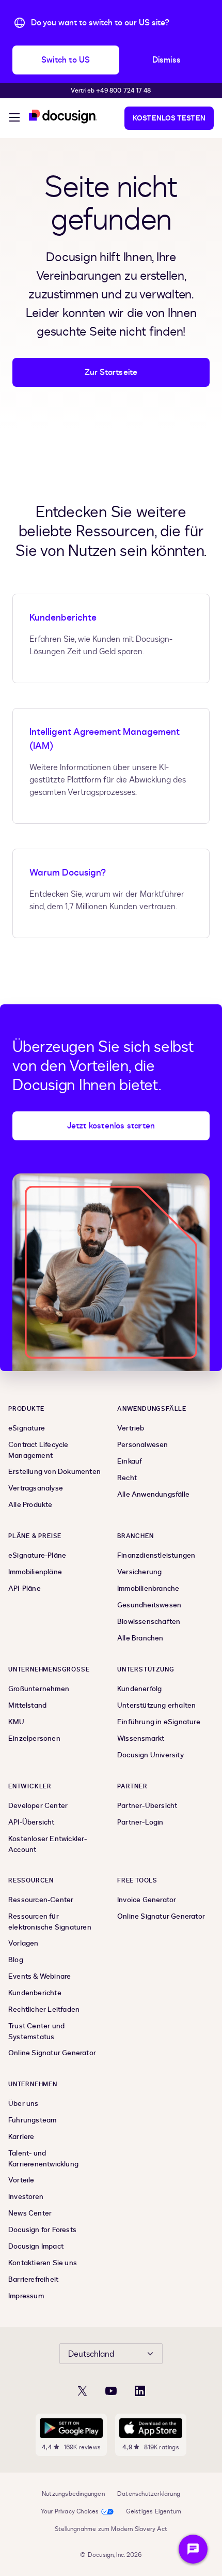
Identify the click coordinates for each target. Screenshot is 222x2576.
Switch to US (66, 60)
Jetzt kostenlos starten (111, 1126)
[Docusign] (63, 117)
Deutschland (91, 2354)
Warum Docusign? (68, 873)
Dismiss (166, 60)
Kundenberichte (63, 618)
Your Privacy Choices (70, 2511)
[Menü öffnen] (14, 119)
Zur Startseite (111, 372)
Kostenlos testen (169, 118)
